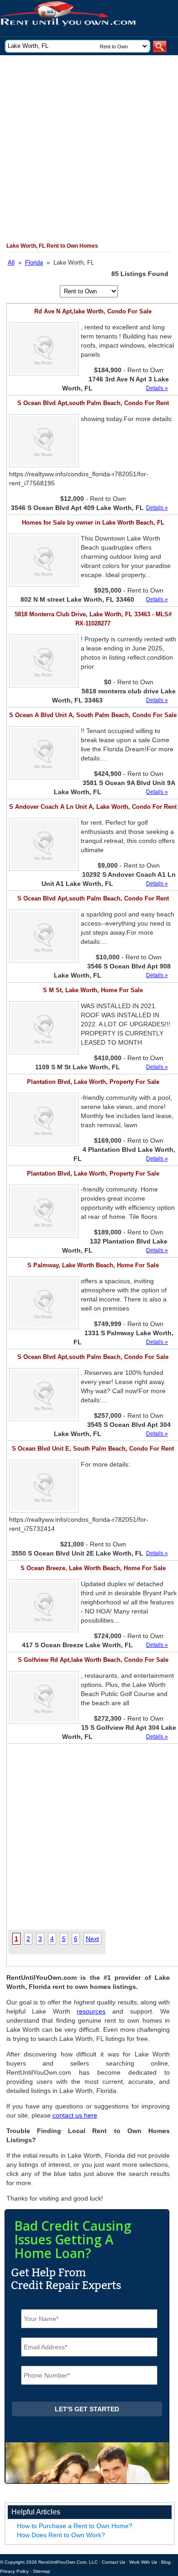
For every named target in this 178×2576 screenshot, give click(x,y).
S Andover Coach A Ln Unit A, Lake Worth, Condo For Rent (93, 807)
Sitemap (42, 2571)
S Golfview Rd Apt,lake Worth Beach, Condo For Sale (93, 1660)
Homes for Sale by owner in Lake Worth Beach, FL (93, 523)
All (11, 263)
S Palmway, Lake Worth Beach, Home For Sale (93, 1265)
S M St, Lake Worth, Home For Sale (93, 990)
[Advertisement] (89, 149)
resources (91, 2011)
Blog (166, 2562)
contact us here (75, 2115)
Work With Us (143, 2562)
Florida (34, 263)
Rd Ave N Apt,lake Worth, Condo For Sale (93, 311)
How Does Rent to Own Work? (61, 2535)
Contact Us (113, 2562)
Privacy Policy (14, 2571)
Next (92, 1939)
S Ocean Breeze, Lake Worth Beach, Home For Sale (93, 1568)
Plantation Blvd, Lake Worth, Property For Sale (93, 1082)
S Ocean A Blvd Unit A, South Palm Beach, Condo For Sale (93, 715)
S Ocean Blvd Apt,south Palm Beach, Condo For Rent (93, 403)
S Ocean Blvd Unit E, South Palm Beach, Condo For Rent (93, 1449)
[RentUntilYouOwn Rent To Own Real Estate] (86, 18)
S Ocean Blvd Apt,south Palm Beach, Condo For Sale (93, 1357)
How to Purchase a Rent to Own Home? (75, 2526)
